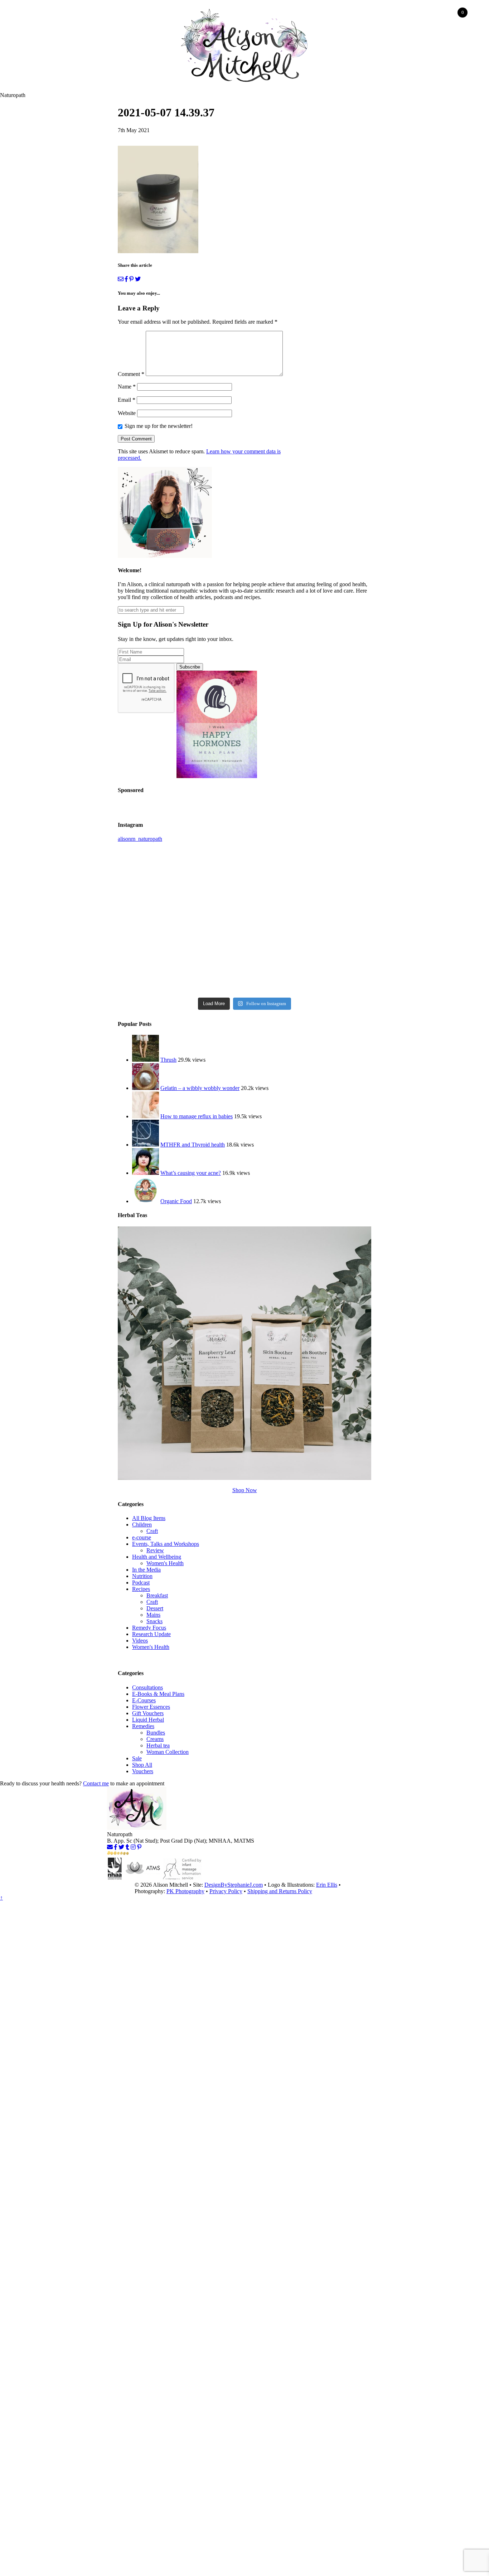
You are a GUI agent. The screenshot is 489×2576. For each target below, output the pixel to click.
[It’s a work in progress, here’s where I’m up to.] (244, 869)
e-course (142, 1537)
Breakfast (157, 1595)
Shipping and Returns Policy (280, 1891)
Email (127, 400)
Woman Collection (168, 1752)
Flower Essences (151, 1707)
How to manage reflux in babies (197, 1116)
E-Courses (144, 1700)
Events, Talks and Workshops (166, 1544)
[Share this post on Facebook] (126, 279)
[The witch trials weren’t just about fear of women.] (244, 969)
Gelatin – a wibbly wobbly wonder (200, 1088)
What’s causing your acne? (191, 1173)
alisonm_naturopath (140, 839)
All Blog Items (149, 1518)
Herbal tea (158, 1745)
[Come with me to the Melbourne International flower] (330, 869)
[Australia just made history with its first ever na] (330, 969)
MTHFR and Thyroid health (193, 1145)
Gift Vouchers (148, 1713)
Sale (137, 1758)
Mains (153, 1615)
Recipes (141, 1589)
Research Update (151, 1634)
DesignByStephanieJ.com (234, 1885)
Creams (155, 1739)
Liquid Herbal (148, 1720)
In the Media (146, 1570)
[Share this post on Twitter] (138, 279)
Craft (152, 1531)
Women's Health (165, 1563)
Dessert (155, 1608)
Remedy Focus (149, 1628)
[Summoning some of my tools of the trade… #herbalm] (244, 919)
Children (142, 1525)
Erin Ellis (327, 1885)
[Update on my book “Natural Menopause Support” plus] (330, 919)
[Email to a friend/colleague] (121, 279)
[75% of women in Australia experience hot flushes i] (159, 969)
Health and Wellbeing (157, 1557)
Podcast (141, 1583)
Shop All (142, 1765)
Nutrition (142, 1576)
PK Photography (185, 1891)
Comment (131, 374)
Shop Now (245, 1490)
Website (127, 413)
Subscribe (190, 667)
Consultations (147, 1687)
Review (155, 1550)
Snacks (154, 1621)
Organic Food (176, 1201)
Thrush (168, 1060)
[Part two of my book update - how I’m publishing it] (159, 869)
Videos (140, 1641)
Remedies (143, 1726)
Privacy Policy (226, 1891)
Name (127, 387)
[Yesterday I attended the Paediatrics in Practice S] (159, 919)
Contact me (96, 1783)
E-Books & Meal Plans (158, 1694)
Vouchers (143, 1771)
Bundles (156, 1733)
